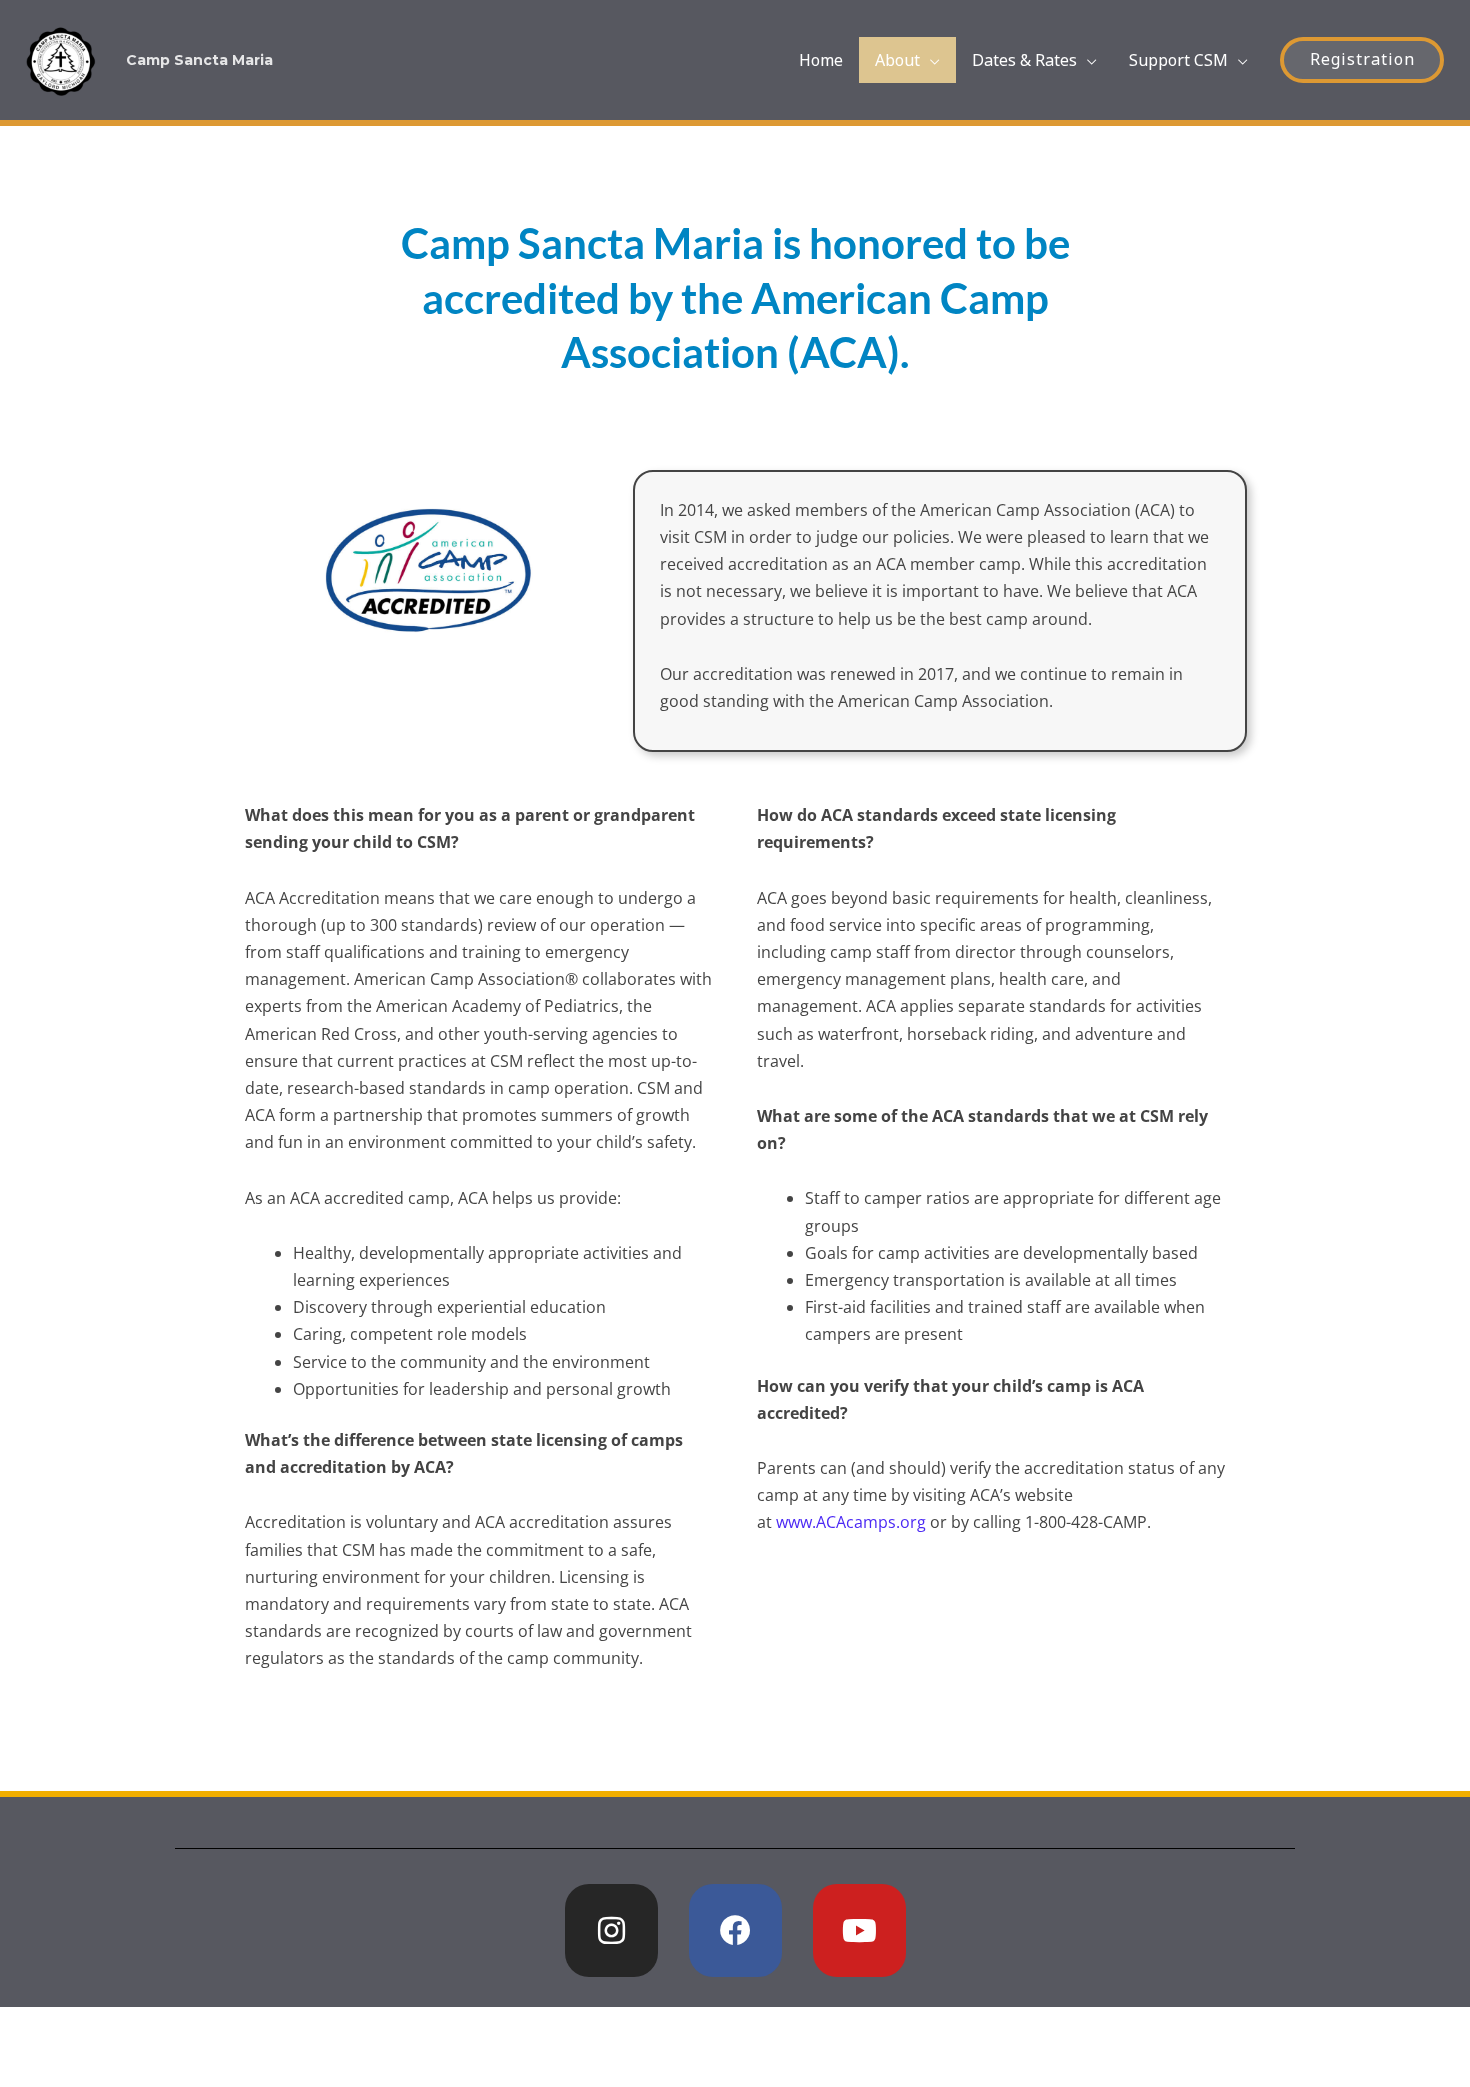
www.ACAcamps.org (851, 1522)
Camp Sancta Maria (199, 60)
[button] (1362, 60)
